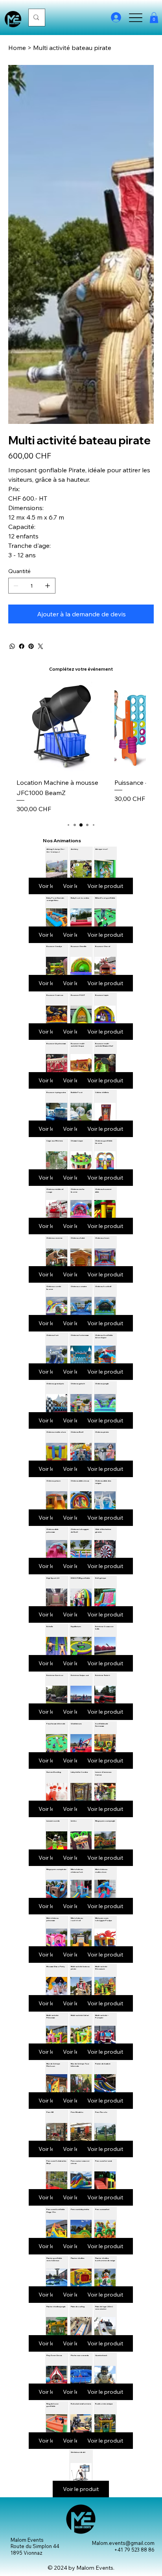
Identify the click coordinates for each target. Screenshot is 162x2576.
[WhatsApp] (12, 646)
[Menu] (135, 18)
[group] (81, 747)
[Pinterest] (31, 646)
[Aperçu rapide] (62, 726)
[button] (154, 18)
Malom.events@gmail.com (123, 2543)
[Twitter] (40, 646)
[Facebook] (22, 646)
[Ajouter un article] (48, 586)
